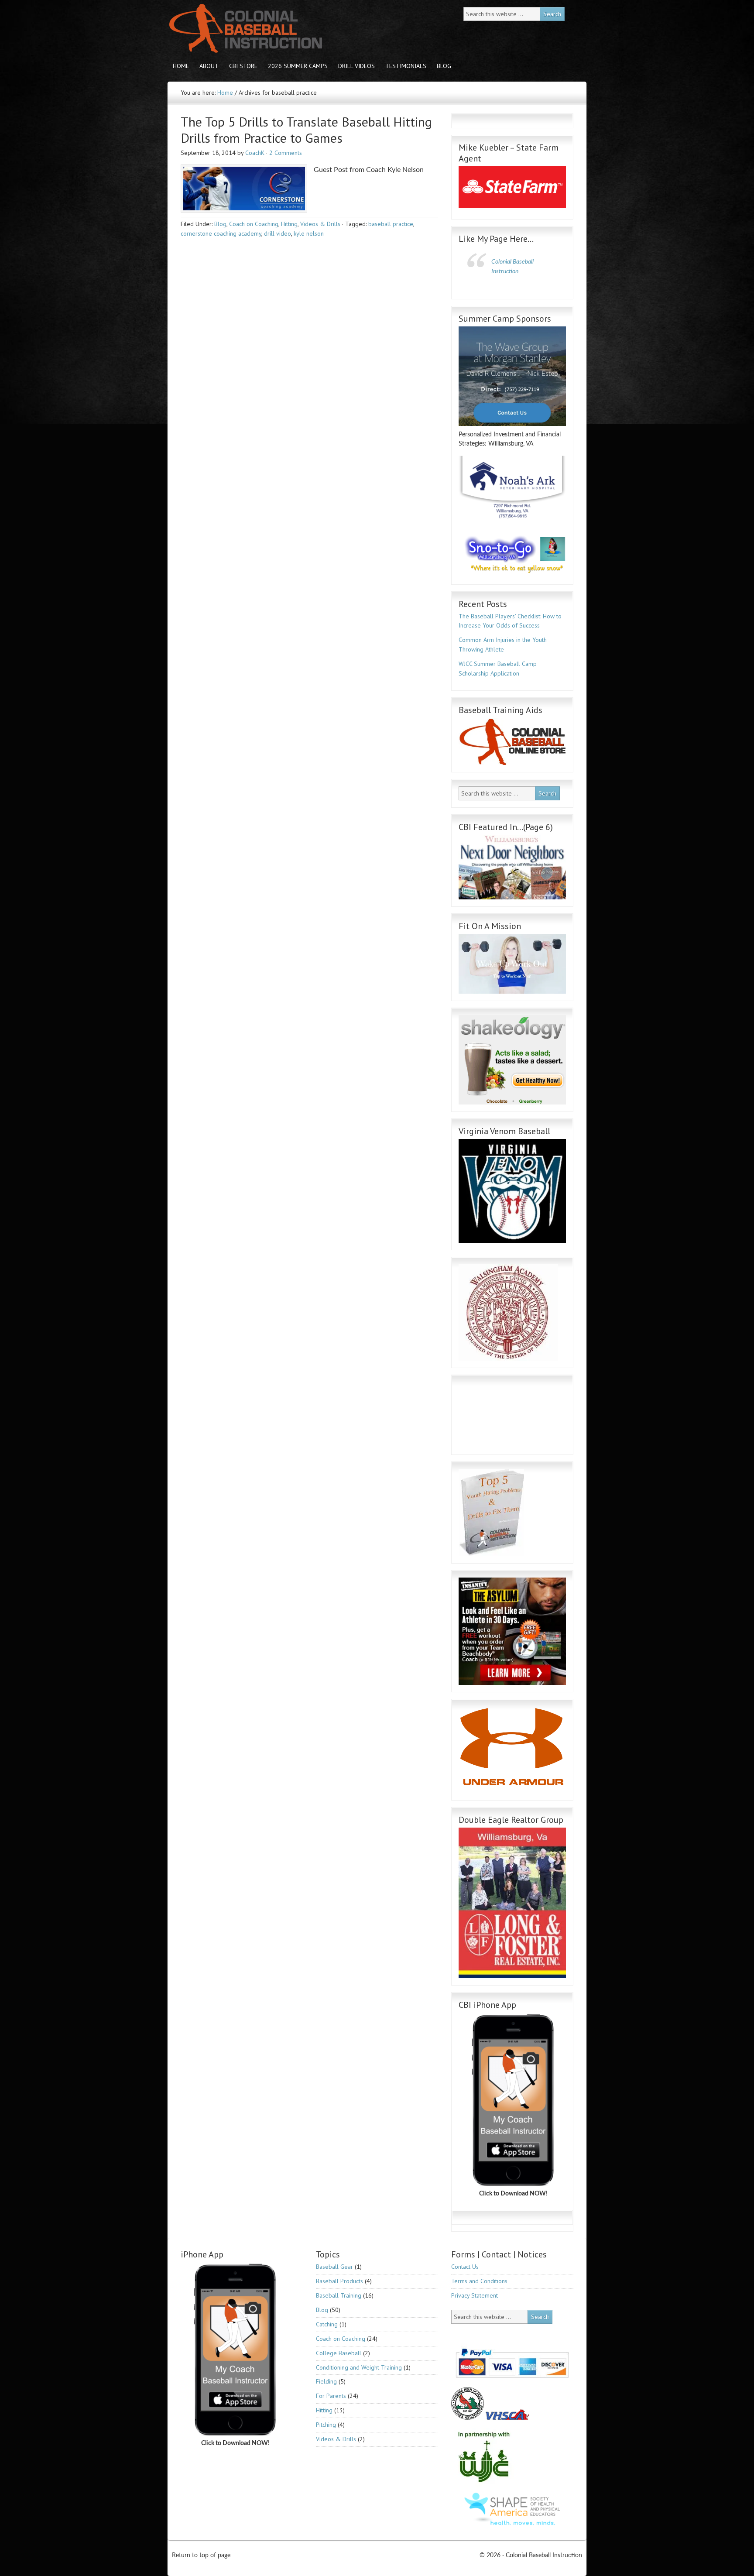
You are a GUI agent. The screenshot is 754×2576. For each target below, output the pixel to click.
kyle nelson (309, 233)
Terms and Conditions (479, 2281)
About (206, 66)
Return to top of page (201, 2555)
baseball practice (391, 224)
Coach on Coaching (254, 224)
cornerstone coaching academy (221, 233)
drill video (278, 233)
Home (181, 66)
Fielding (326, 2381)
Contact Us (465, 2267)
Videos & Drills (320, 224)
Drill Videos (354, 66)
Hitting (289, 224)
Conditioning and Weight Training (359, 2367)
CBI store (241, 66)
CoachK (255, 153)
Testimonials (406, 66)
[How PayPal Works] (512, 2380)
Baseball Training (339, 2295)
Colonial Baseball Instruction (244, 29)
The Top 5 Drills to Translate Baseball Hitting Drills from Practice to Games (306, 130)
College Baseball (339, 2353)
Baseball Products (339, 2281)
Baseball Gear (334, 2267)
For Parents (331, 2396)
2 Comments (286, 153)
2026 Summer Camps (298, 66)
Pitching (326, 2425)
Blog (441, 66)
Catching (327, 2324)
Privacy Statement (475, 2295)
